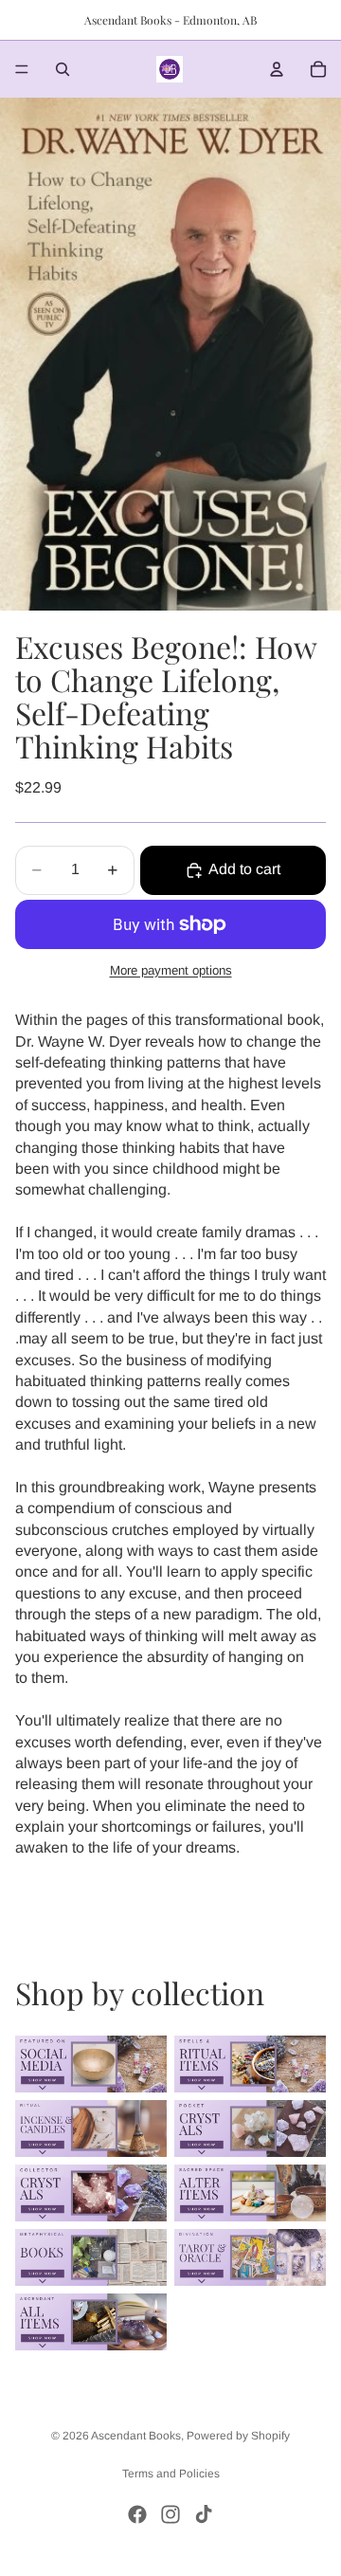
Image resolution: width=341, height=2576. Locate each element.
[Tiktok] (204, 2514)
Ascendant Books (136, 2436)
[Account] (277, 69)
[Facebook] (137, 2514)
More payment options (171, 970)
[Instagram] (170, 2514)
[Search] (63, 69)
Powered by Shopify (238, 2436)
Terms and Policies (171, 2474)
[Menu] (22, 69)
